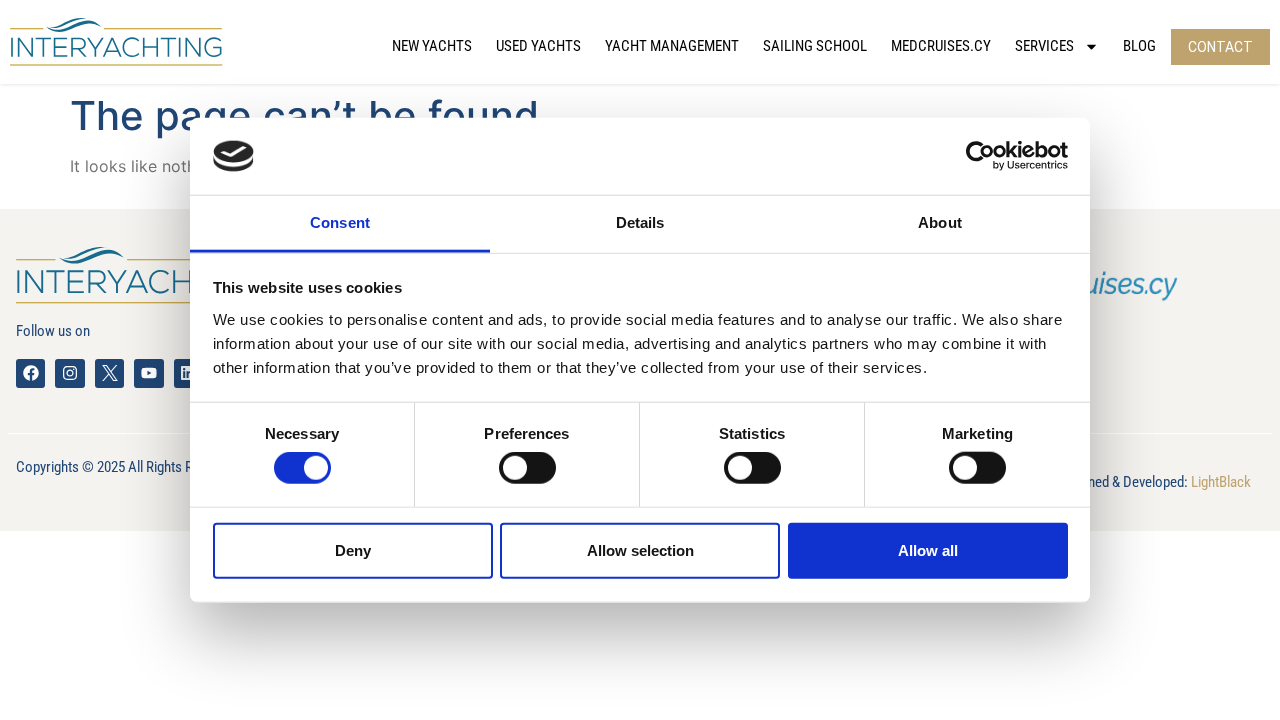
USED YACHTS (538, 46)
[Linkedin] (188, 373)
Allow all (928, 549)
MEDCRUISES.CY (941, 46)
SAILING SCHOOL (815, 46)
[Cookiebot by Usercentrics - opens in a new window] (980, 156)
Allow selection (640, 549)
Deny (353, 549)
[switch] (527, 468)
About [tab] (940, 222)
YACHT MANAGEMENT (672, 46)
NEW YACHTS (432, 46)
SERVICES (1044, 46)
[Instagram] (69, 373)
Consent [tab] (340, 222)
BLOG (1139, 46)
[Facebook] (30, 373)
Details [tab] (640, 222)
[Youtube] (148, 373)
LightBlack (1221, 482)
